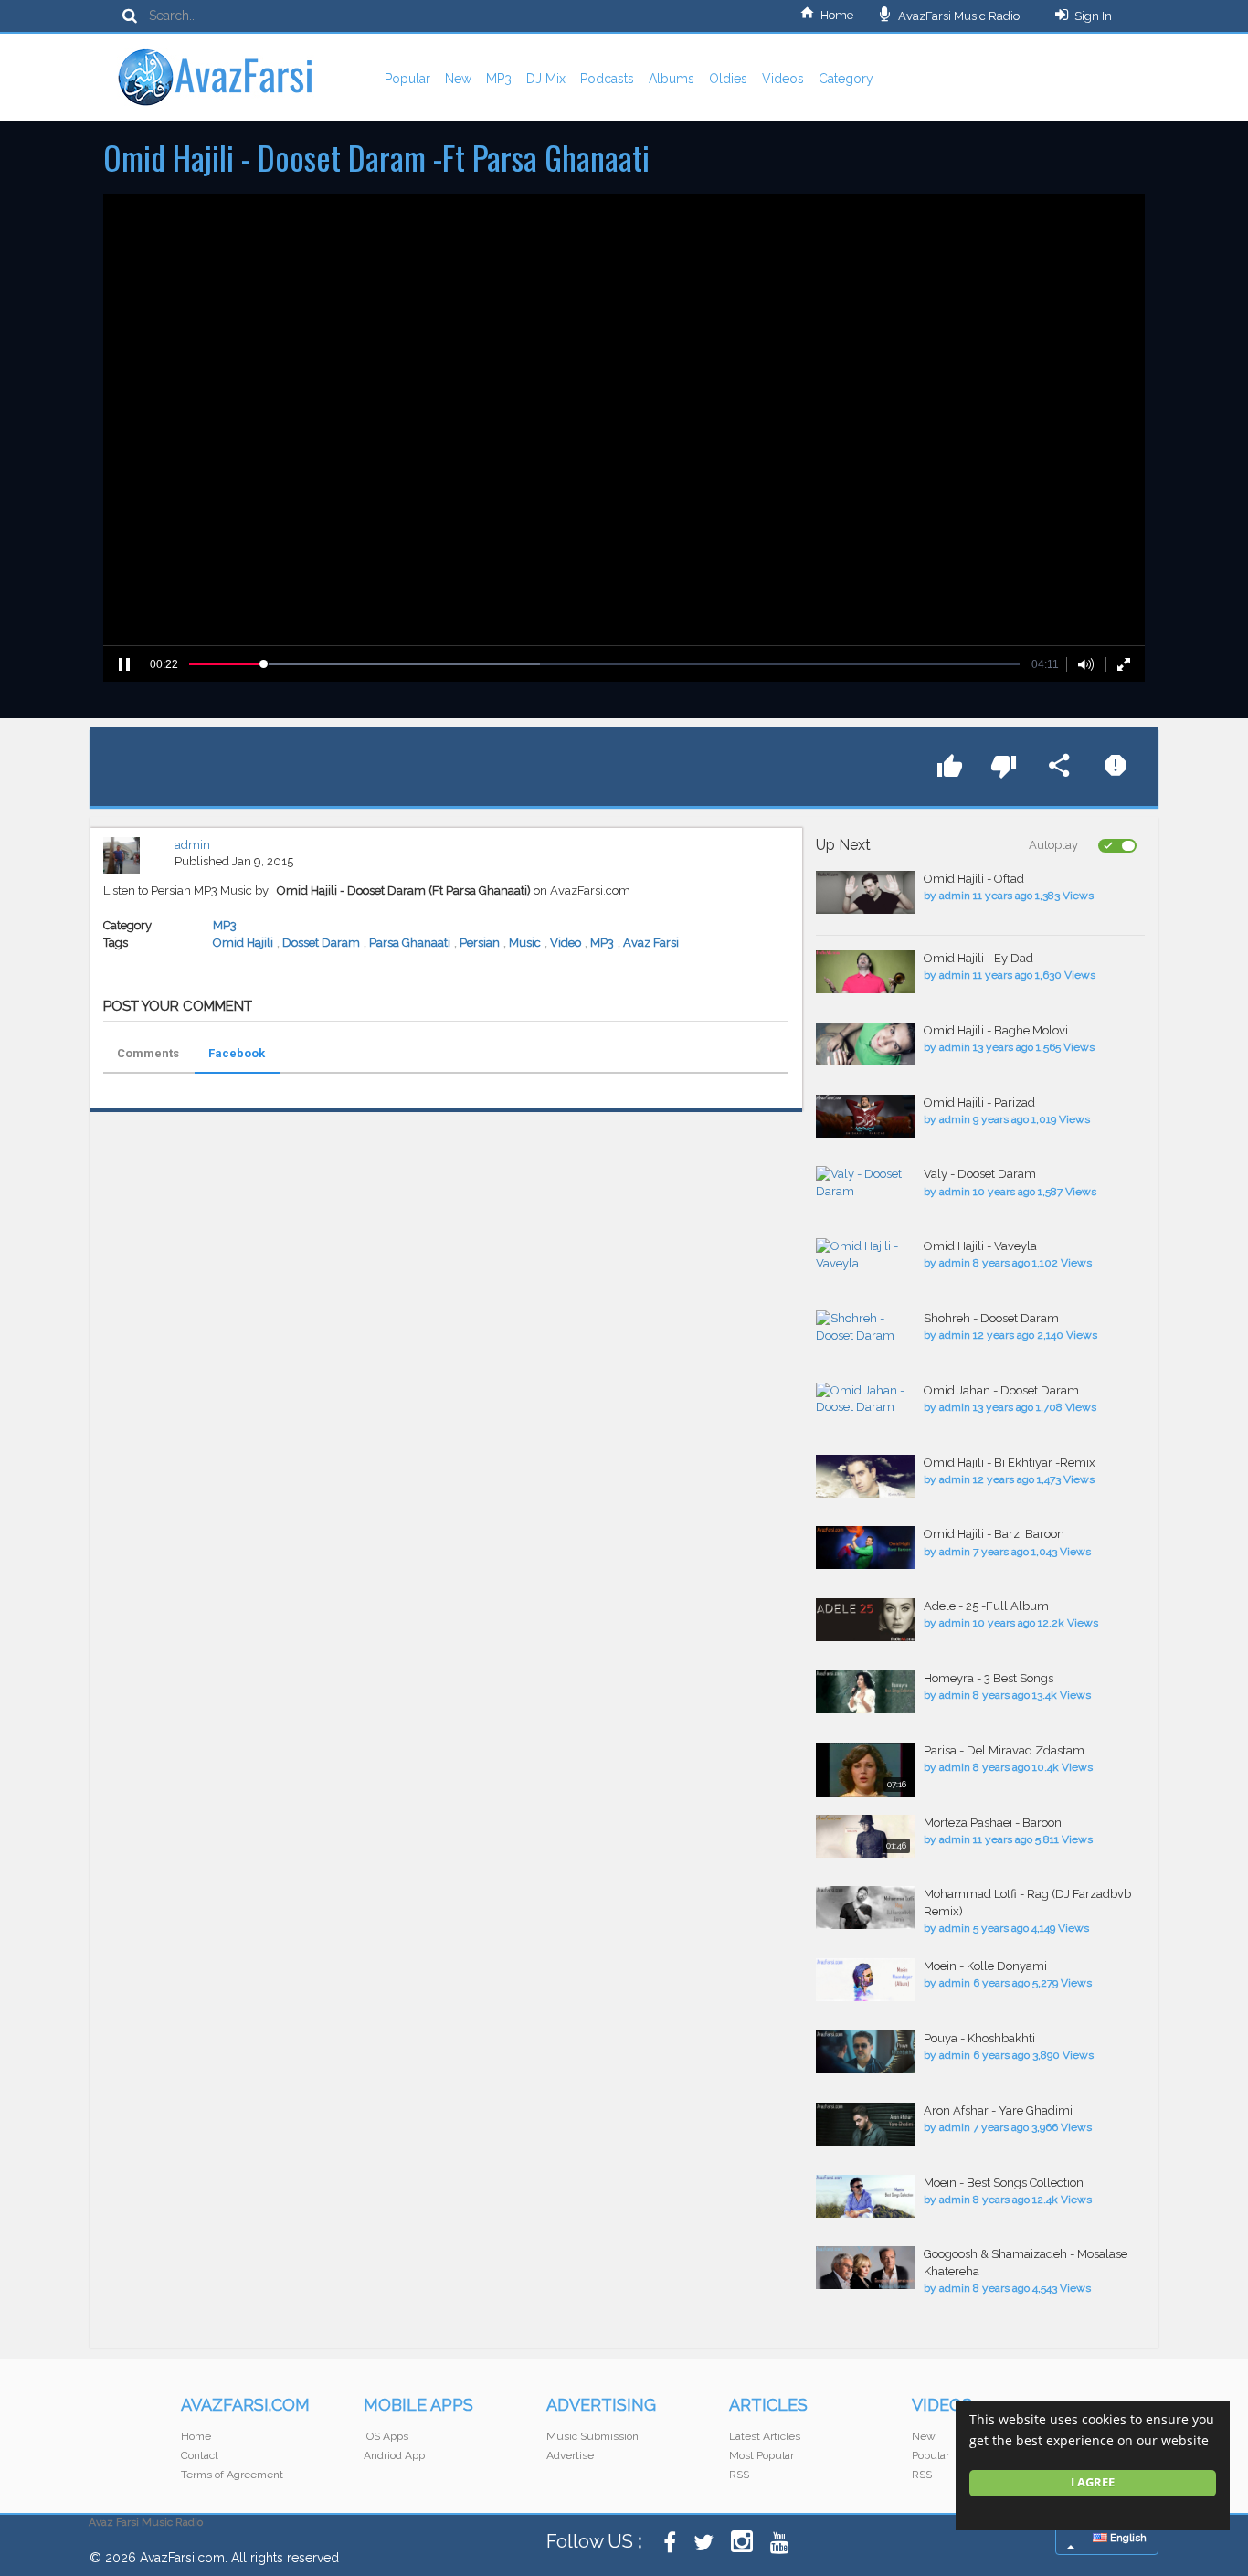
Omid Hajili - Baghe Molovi (996, 1030)
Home (837, 15)
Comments (148, 1053)
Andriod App (394, 2455)
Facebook (237, 1053)
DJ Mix (546, 79)
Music (525, 943)
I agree (1093, 2482)
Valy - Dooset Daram (980, 1174)
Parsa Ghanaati (410, 943)
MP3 (499, 79)
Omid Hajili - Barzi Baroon (994, 1534)
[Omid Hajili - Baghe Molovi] (865, 1044)
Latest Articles (765, 2436)
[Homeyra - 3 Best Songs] (865, 1692)
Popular (407, 79)
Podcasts (607, 79)
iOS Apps (386, 2436)
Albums (672, 79)
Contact (200, 2455)
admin (192, 845)
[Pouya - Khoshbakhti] (865, 2052)
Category (846, 79)
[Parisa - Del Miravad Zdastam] (865, 1770)
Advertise (570, 2455)
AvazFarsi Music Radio (957, 16)
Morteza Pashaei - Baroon (993, 1823)
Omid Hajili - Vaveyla (980, 1246)
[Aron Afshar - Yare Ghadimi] (865, 2124)
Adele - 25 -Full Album (986, 1606)
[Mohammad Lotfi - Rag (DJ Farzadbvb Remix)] (865, 1908)
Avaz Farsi (651, 943)
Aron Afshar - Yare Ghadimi (998, 2110)
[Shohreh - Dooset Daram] (865, 1327)
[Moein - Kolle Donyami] (865, 1980)
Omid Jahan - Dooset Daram (1001, 1390)
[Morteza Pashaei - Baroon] (865, 1836)
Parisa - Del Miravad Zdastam (1004, 1750)
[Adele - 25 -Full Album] (865, 1620)
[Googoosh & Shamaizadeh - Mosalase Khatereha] (865, 2268)
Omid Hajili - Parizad (979, 1102)
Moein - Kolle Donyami (985, 1966)
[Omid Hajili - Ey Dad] (865, 972)
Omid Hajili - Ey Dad (978, 958)
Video (566, 943)
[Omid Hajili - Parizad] (865, 1116)
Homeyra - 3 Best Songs (989, 1678)
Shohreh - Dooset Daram (991, 1318)
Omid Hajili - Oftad (974, 879)
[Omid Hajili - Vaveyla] (865, 1255)
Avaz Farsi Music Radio (146, 2522)
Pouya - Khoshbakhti (979, 2038)
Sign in (1093, 16)
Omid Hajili (243, 943)
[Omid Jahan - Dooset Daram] (865, 1399)
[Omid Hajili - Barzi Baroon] (865, 1548)
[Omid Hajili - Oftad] (865, 892)
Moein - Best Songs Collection (1004, 2183)
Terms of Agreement (232, 2475)
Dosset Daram (321, 943)
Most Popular (761, 2455)
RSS (739, 2475)
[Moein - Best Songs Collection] (865, 2196)
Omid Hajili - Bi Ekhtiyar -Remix (1010, 1463)
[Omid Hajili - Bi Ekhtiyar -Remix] (865, 1476)
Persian (480, 943)
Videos (783, 79)
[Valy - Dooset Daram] (865, 1183)
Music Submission (592, 2436)
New (458, 79)
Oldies (728, 79)
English (1127, 2538)
